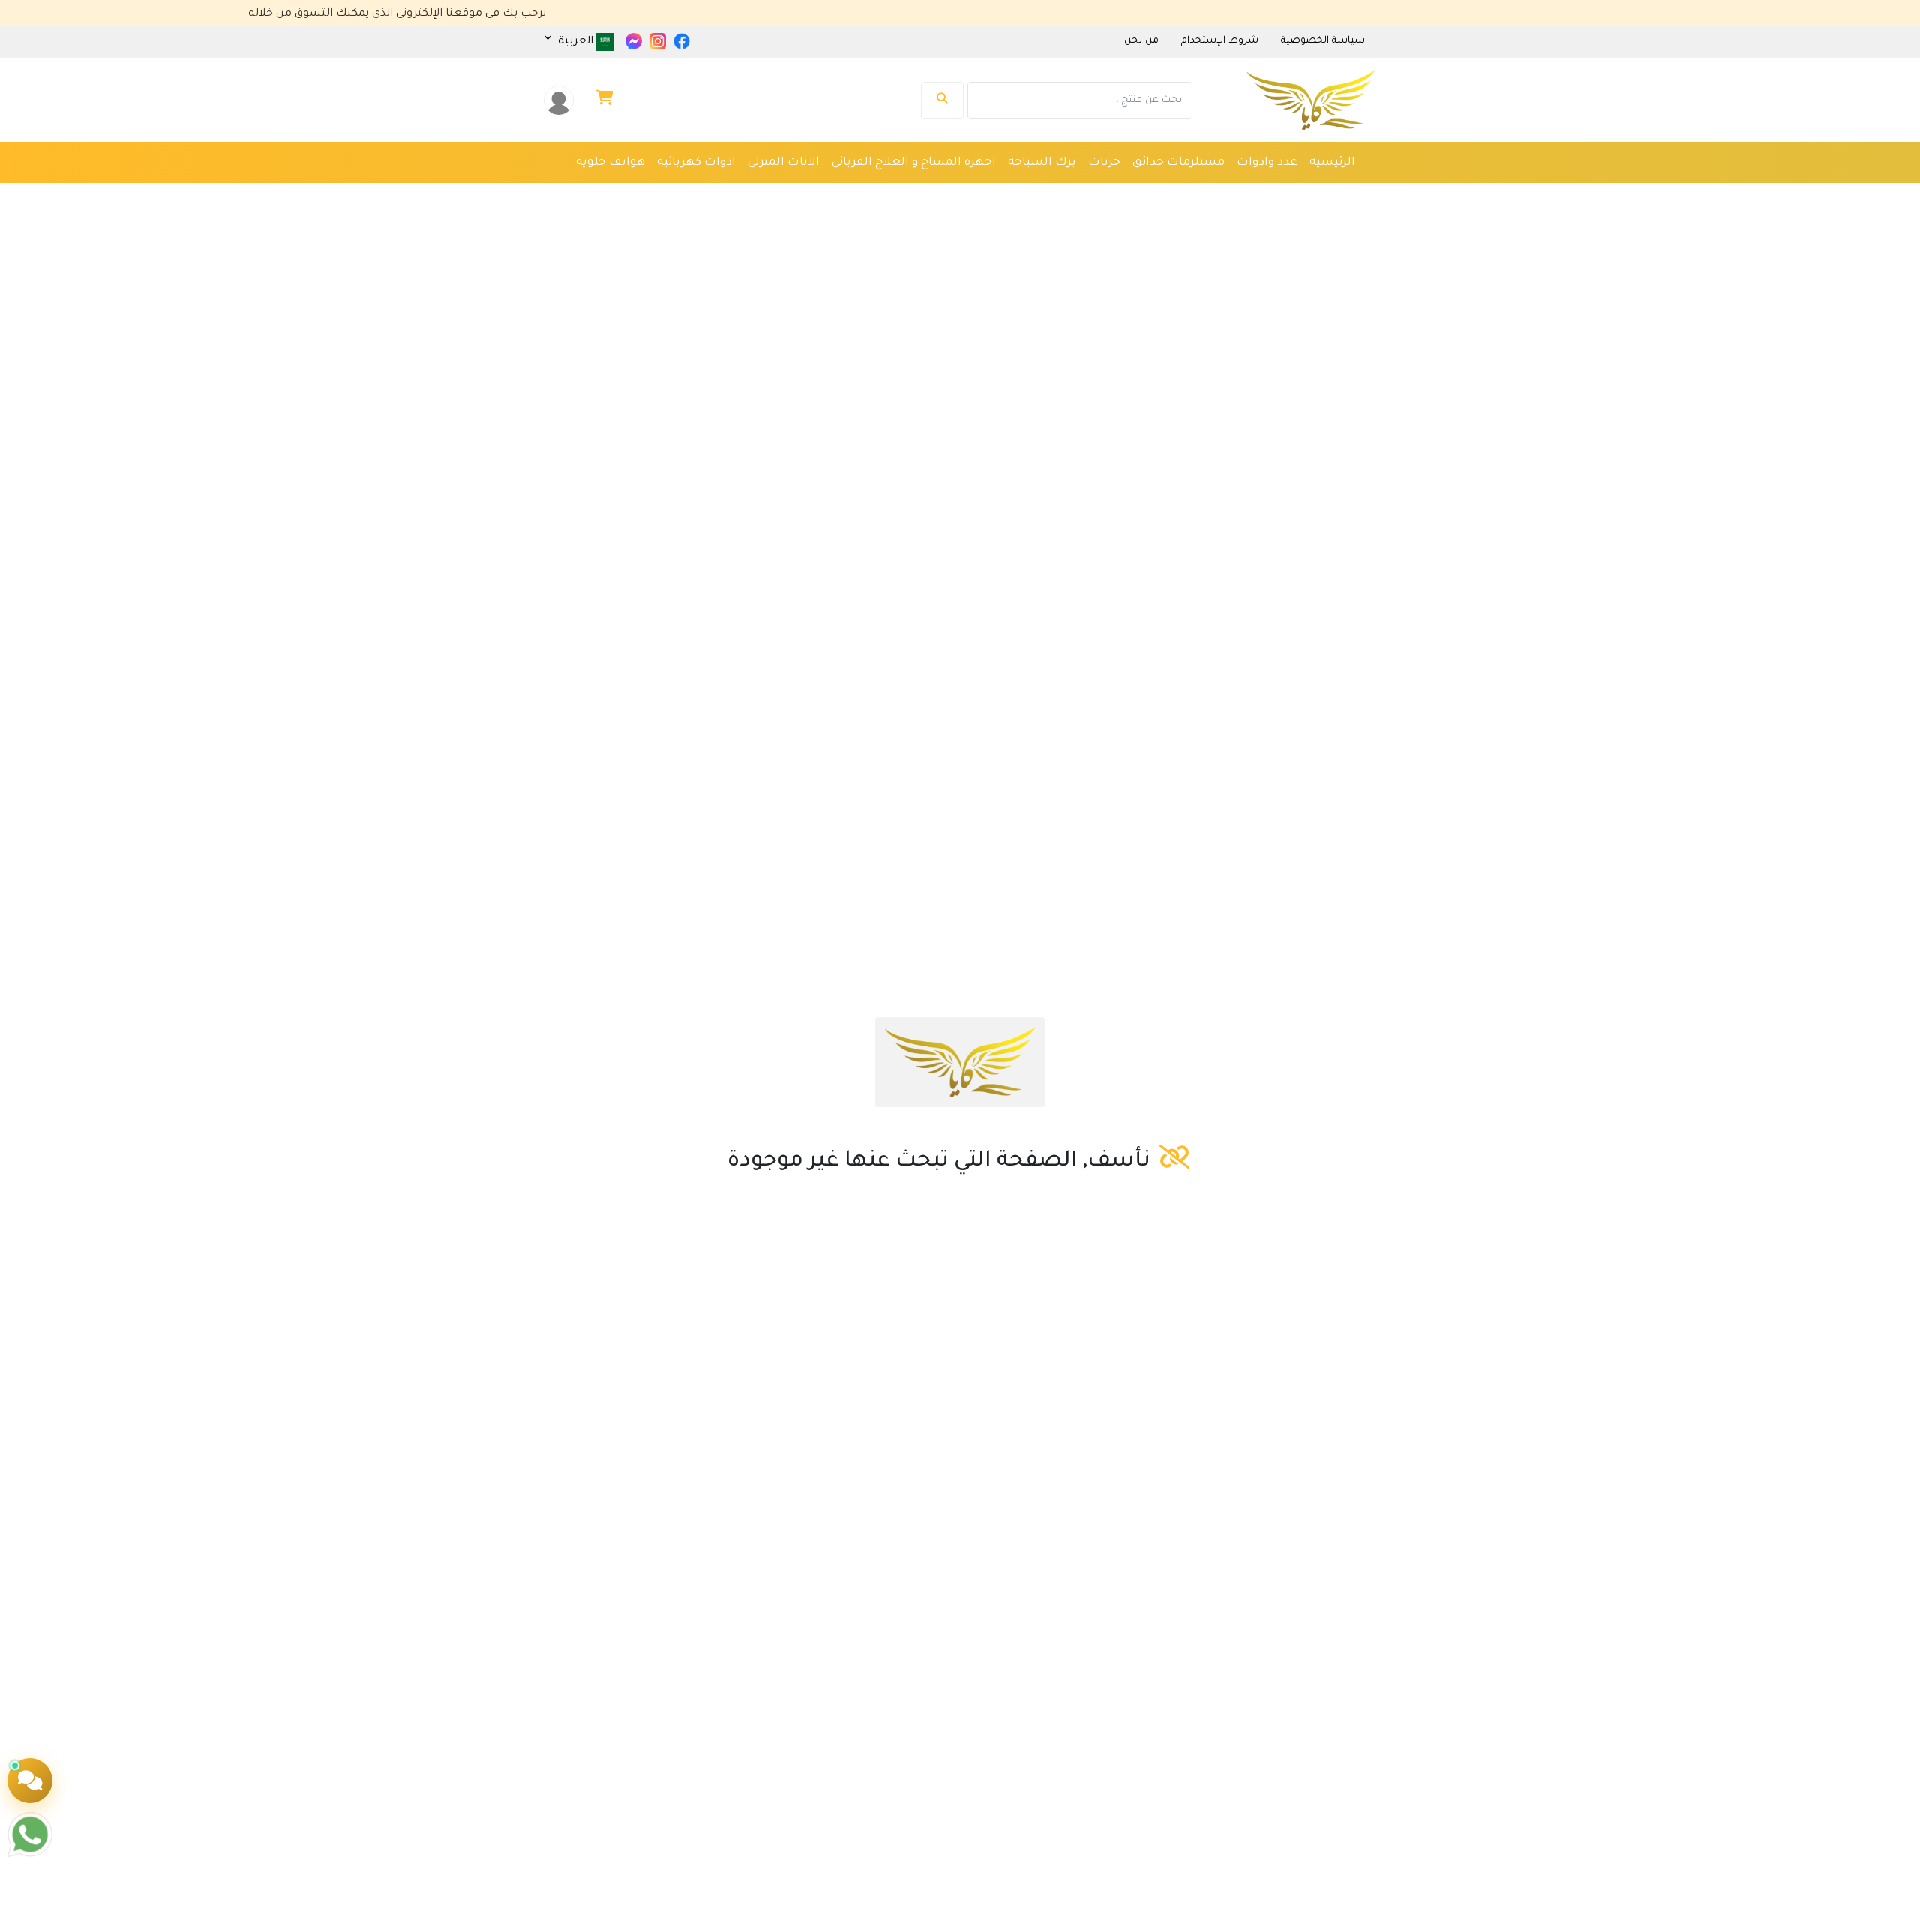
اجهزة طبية (1151, 194)
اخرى (1342, 194)
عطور (1093, 194)
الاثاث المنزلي (784, 163)
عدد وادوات (1267, 163)
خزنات (1104, 163)
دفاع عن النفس (936, 194)
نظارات (1296, 194)
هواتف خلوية (610, 163)
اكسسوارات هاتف (832, 194)
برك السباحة (1042, 163)
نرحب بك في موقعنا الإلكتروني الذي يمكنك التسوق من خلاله (456, 14)
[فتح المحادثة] (30, 1780)
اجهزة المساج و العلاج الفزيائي (914, 163)
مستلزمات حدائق (1179, 163)
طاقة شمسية (1028, 194)
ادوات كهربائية (696, 163)
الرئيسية (1332, 163)
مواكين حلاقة (1228, 194)
